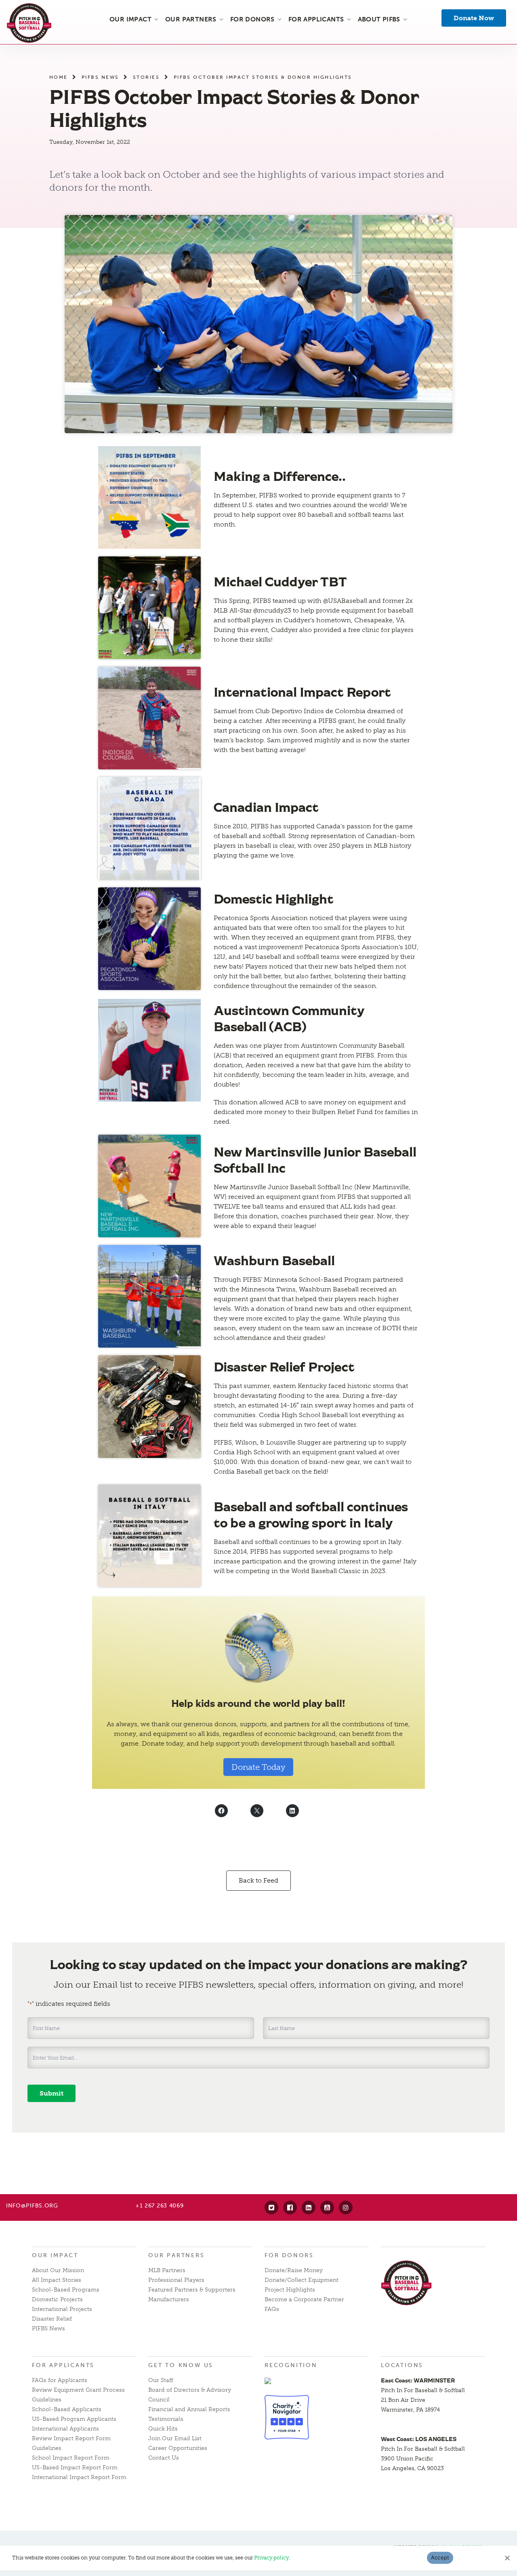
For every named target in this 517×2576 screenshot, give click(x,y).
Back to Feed (258, 1880)
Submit (51, 2093)
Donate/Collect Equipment (302, 2280)
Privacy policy (271, 2558)
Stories (146, 77)
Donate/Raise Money (294, 2270)
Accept (440, 2557)
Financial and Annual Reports (189, 2409)
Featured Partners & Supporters (192, 2290)
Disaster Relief (52, 2319)
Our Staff (161, 2380)
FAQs (272, 2309)
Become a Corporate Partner (304, 2299)
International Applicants (65, 2429)
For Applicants (63, 2365)
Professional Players (176, 2280)
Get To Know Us (181, 2365)
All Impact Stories (57, 2280)
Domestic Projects (57, 2299)
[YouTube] (327, 2207)
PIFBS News (100, 77)
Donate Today (258, 1767)
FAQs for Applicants (60, 2380)
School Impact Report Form (71, 2458)
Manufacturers (169, 2299)
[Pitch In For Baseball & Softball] (29, 23)
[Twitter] (271, 2207)
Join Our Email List (175, 2438)
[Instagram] (346, 2207)
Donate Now (474, 18)
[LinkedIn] (309, 2207)
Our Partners (177, 2255)
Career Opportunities (178, 2448)
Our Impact (55, 2255)
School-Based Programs (66, 2290)
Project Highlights (290, 2290)
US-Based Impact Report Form (75, 2468)
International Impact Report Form (79, 2477)
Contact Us (164, 2458)
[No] (507, 2558)
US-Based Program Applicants (74, 2419)
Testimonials (166, 2419)
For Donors (289, 2255)
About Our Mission (58, 2270)
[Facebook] (290, 2207)
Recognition (291, 2365)
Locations (402, 2365)
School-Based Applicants (67, 2409)
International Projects (62, 2309)
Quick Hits (163, 2429)
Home (59, 77)
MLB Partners (167, 2270)
